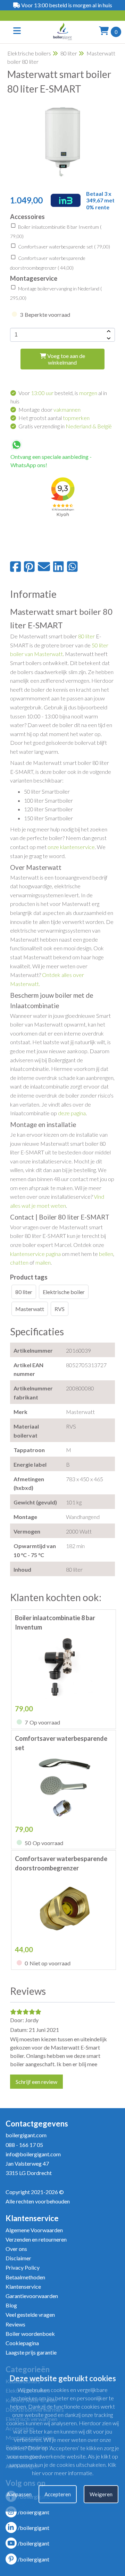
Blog (11, 2305)
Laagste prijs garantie (31, 2352)
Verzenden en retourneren (36, 2239)
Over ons (16, 2249)
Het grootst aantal (54, 418)
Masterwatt (30, 1309)
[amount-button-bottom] (108, 338)
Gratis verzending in (65, 426)
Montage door (49, 409)
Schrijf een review (36, 2082)
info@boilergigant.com (33, 2154)
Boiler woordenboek (30, 2334)
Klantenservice (23, 2286)
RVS (60, 1309)
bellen (106, 1254)
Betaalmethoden (25, 2277)
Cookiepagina (22, 2343)
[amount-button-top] (108, 331)
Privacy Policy (23, 2267)
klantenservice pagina (35, 1254)
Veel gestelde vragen (30, 2315)
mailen (43, 1262)
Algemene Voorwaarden (34, 2230)
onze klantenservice (71, 847)
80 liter (69, 53)
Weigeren (101, 2494)
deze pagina (72, 1113)
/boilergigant (34, 2512)
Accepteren (58, 2494)
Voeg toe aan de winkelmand (66, 359)
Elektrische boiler (64, 1292)
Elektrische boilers (29, 53)
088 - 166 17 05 (24, 2145)
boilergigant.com (26, 2135)
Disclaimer (18, 2258)
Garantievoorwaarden (32, 2296)
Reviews (15, 2324)
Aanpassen (19, 2494)
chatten (19, 1262)
